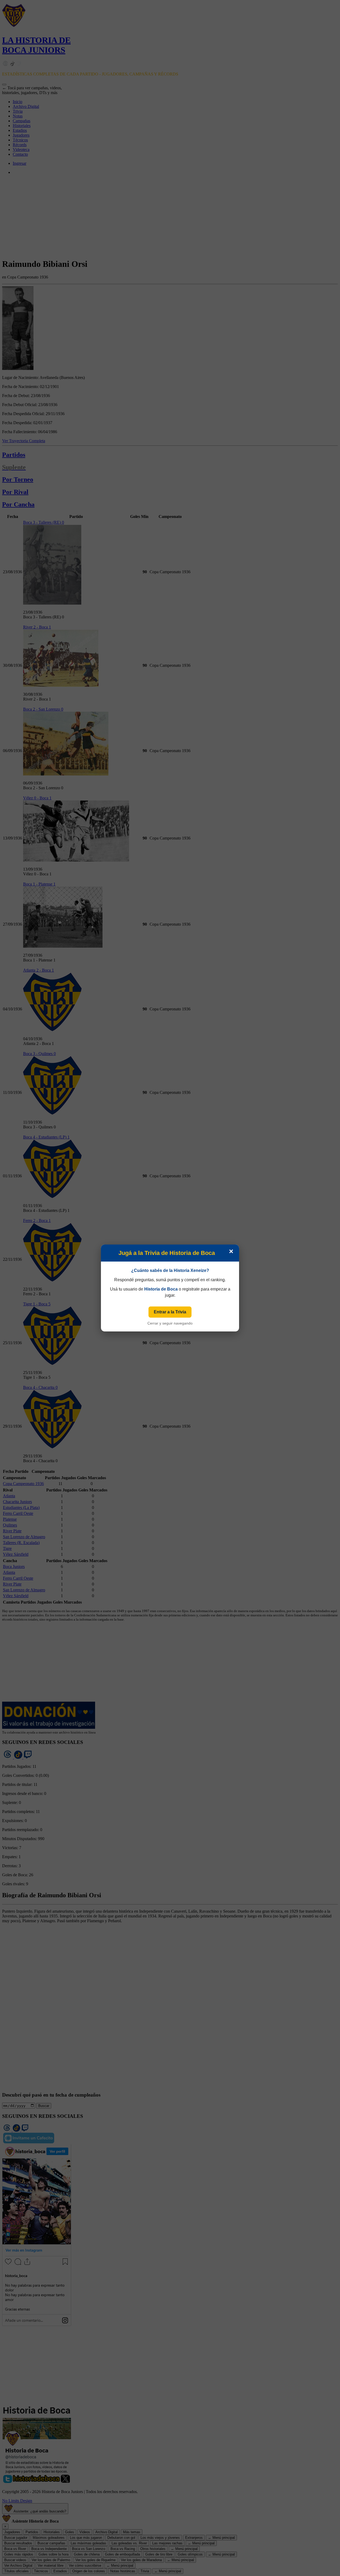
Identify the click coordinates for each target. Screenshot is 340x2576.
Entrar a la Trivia (170, 1312)
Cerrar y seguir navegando (170, 1323)
